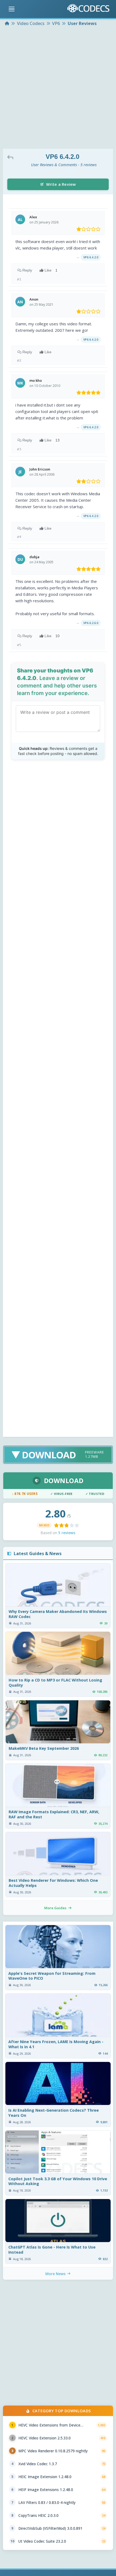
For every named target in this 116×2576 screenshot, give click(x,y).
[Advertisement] (58, 88)
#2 (19, 360)
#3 (19, 449)
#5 (19, 645)
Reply (27, 270)
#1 (19, 279)
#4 (19, 537)
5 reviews (67, 1533)
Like (51, 270)
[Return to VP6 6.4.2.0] (12, 157)
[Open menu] (12, 9)
